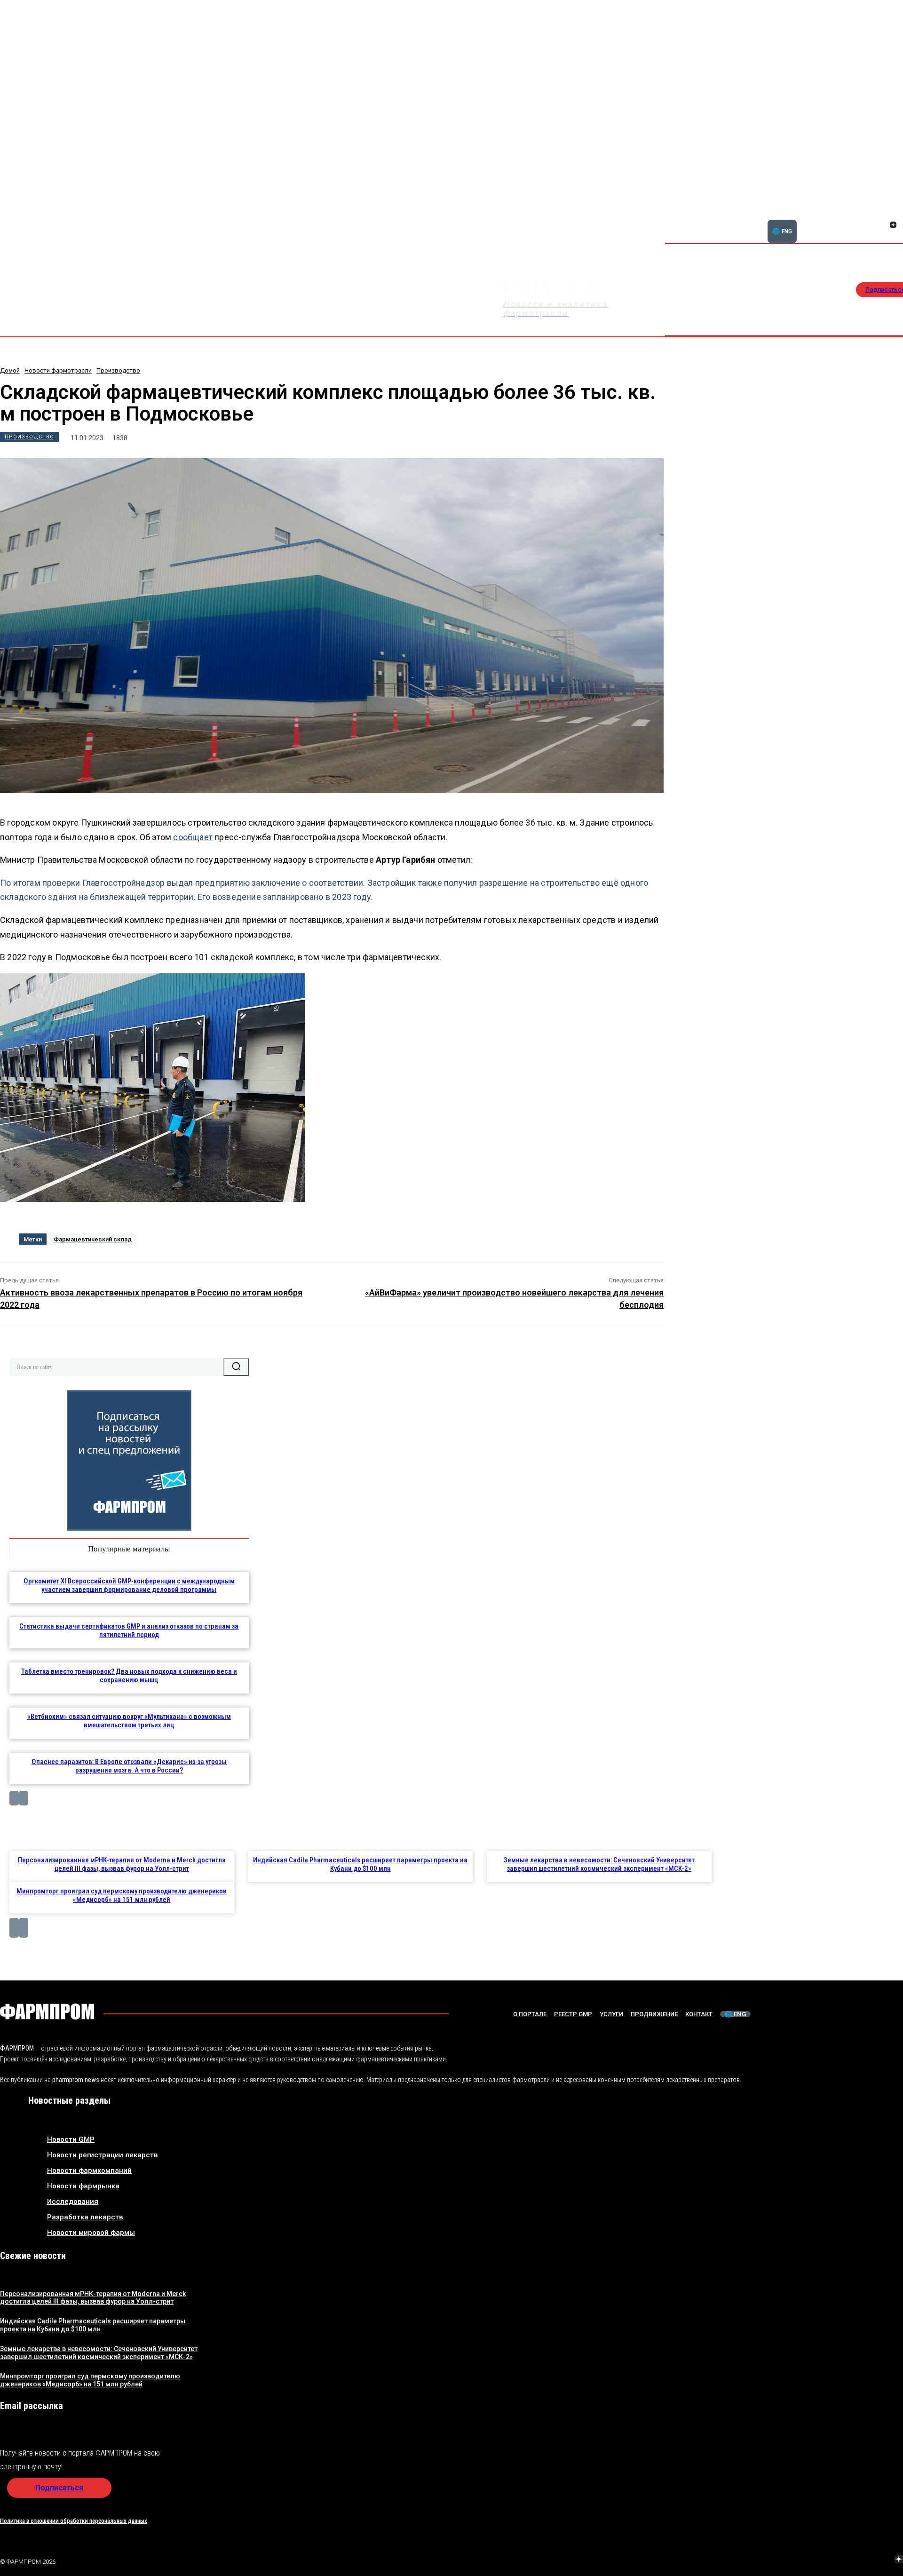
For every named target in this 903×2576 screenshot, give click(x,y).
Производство (118, 370)
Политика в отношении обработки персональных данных (74, 2521)
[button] (848, 220)
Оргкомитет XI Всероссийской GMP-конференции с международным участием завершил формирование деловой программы (129, 1585)
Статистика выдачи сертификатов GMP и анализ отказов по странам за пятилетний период (129, 1630)
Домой (10, 370)
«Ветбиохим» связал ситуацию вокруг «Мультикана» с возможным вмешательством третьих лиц (129, 1721)
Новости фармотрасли (58, 370)
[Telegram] (855, 2560)
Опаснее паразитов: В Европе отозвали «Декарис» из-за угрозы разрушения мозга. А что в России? (129, 1766)
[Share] (893, 215)
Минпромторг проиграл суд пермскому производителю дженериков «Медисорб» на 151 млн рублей (122, 1895)
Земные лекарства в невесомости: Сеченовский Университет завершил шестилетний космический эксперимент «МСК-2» (599, 1864)
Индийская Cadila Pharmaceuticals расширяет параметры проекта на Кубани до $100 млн (360, 1864)
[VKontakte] (882, 226)
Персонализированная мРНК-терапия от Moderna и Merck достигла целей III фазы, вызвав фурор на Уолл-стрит (122, 1864)
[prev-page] (14, 1798)
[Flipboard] (882, 215)
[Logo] (47, 2012)
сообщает (193, 837)
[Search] (236, 1367)
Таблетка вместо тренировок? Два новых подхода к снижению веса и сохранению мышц (129, 1676)
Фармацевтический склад (93, 1239)
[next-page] (24, 1798)
